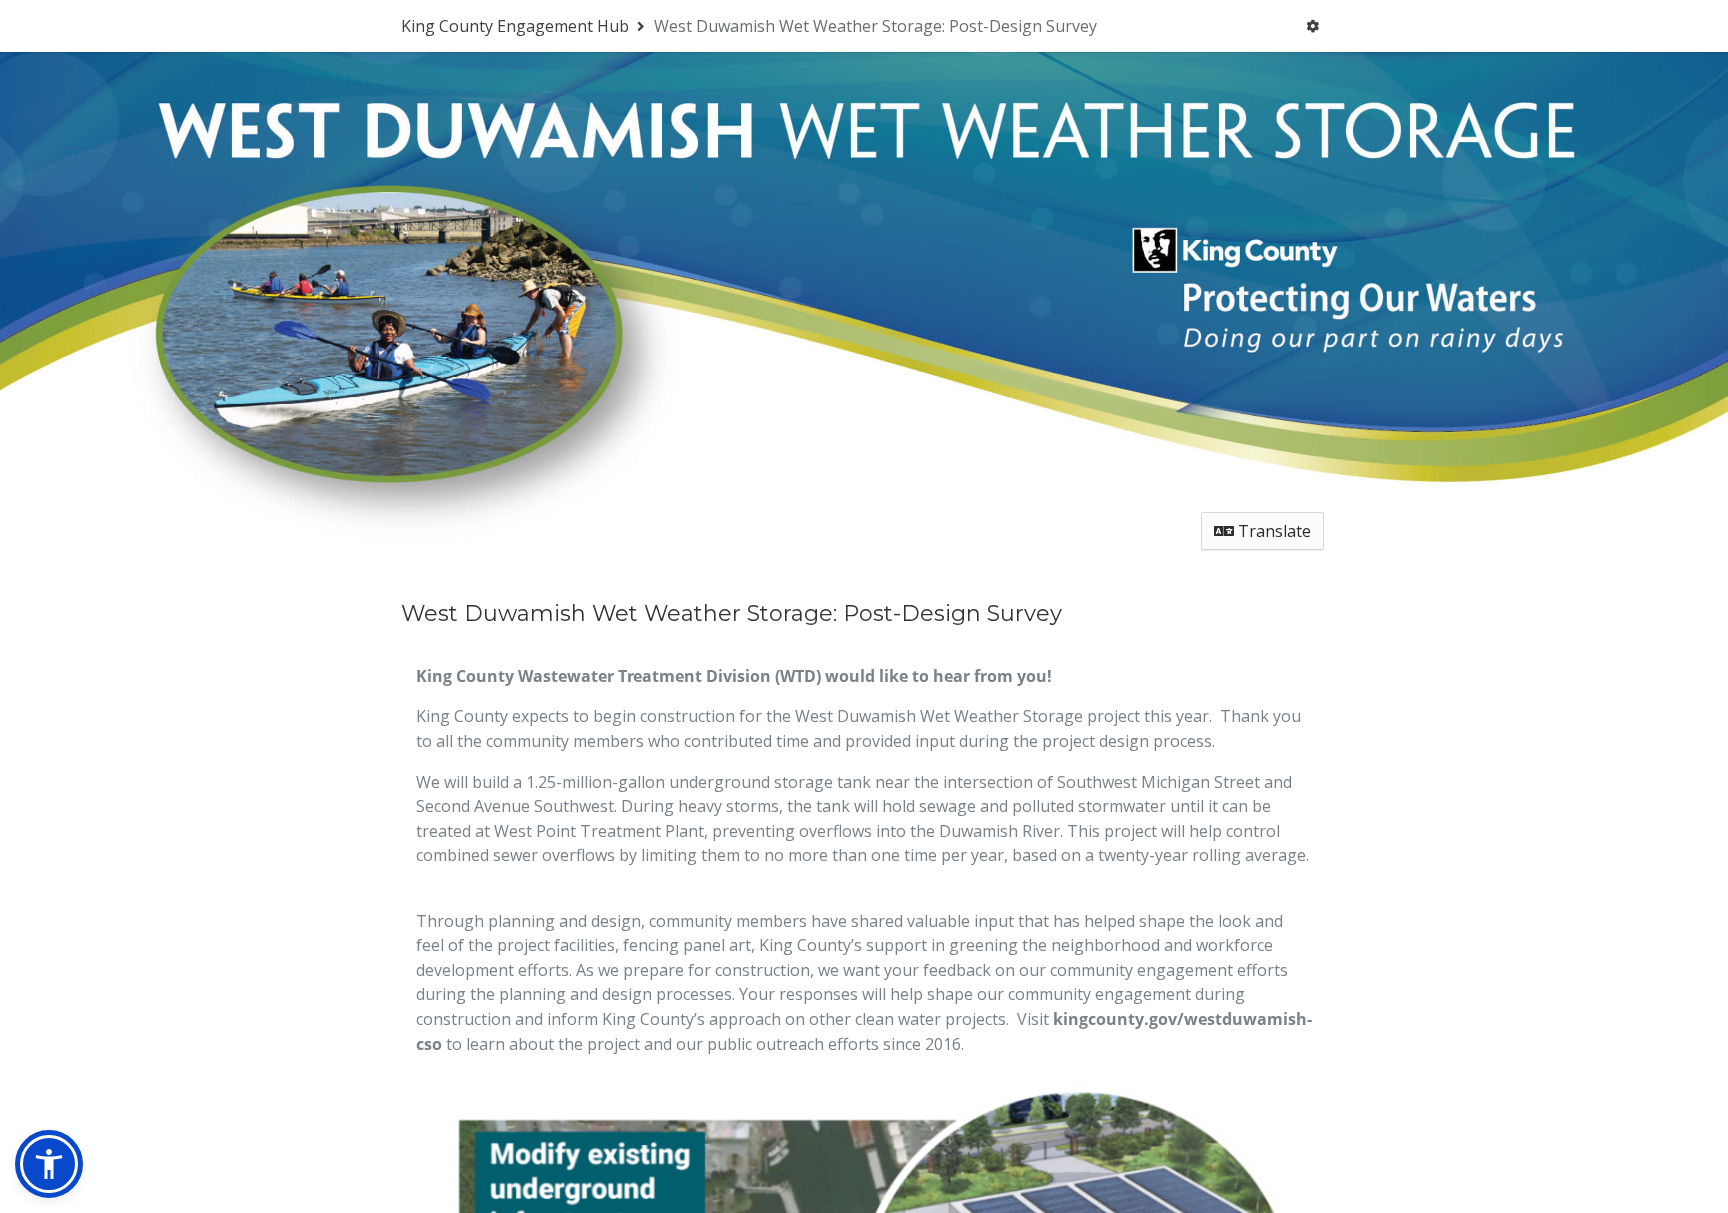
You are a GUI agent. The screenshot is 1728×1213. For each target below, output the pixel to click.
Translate (1272, 531)
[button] (49, 1164)
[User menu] (1312, 26)
